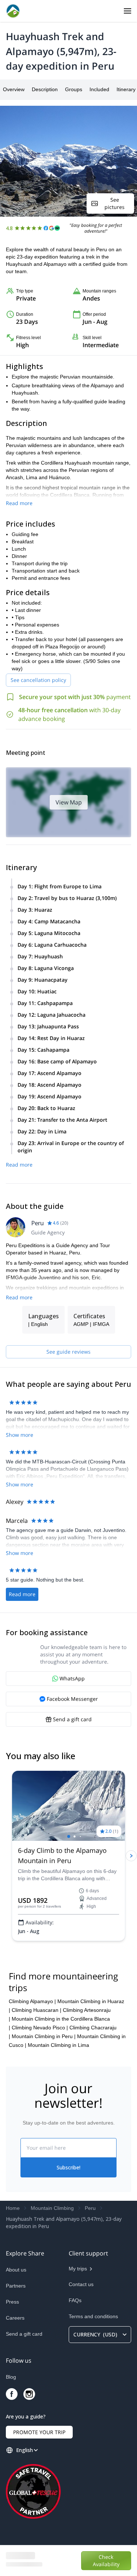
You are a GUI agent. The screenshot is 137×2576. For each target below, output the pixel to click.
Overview (14, 89)
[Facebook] (12, 2394)
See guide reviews (68, 1352)
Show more (20, 1435)
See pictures (115, 203)
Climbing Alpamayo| (32, 2001)
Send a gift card (24, 2334)
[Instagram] (29, 2394)
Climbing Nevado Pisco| (40, 2028)
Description (45, 89)
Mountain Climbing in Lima (58, 2045)
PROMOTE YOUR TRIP (39, 2432)
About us (16, 2270)
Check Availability (106, 2561)
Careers (15, 2318)
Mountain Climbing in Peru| (44, 2036)
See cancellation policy (38, 680)
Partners (16, 2286)
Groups (74, 89)
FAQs (75, 2300)
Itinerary (126, 89)
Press (12, 2302)
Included (99, 89)
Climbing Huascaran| (37, 2010)
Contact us (81, 2284)
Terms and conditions (93, 2316)
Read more (19, 503)
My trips (78, 2269)
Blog (11, 2377)
